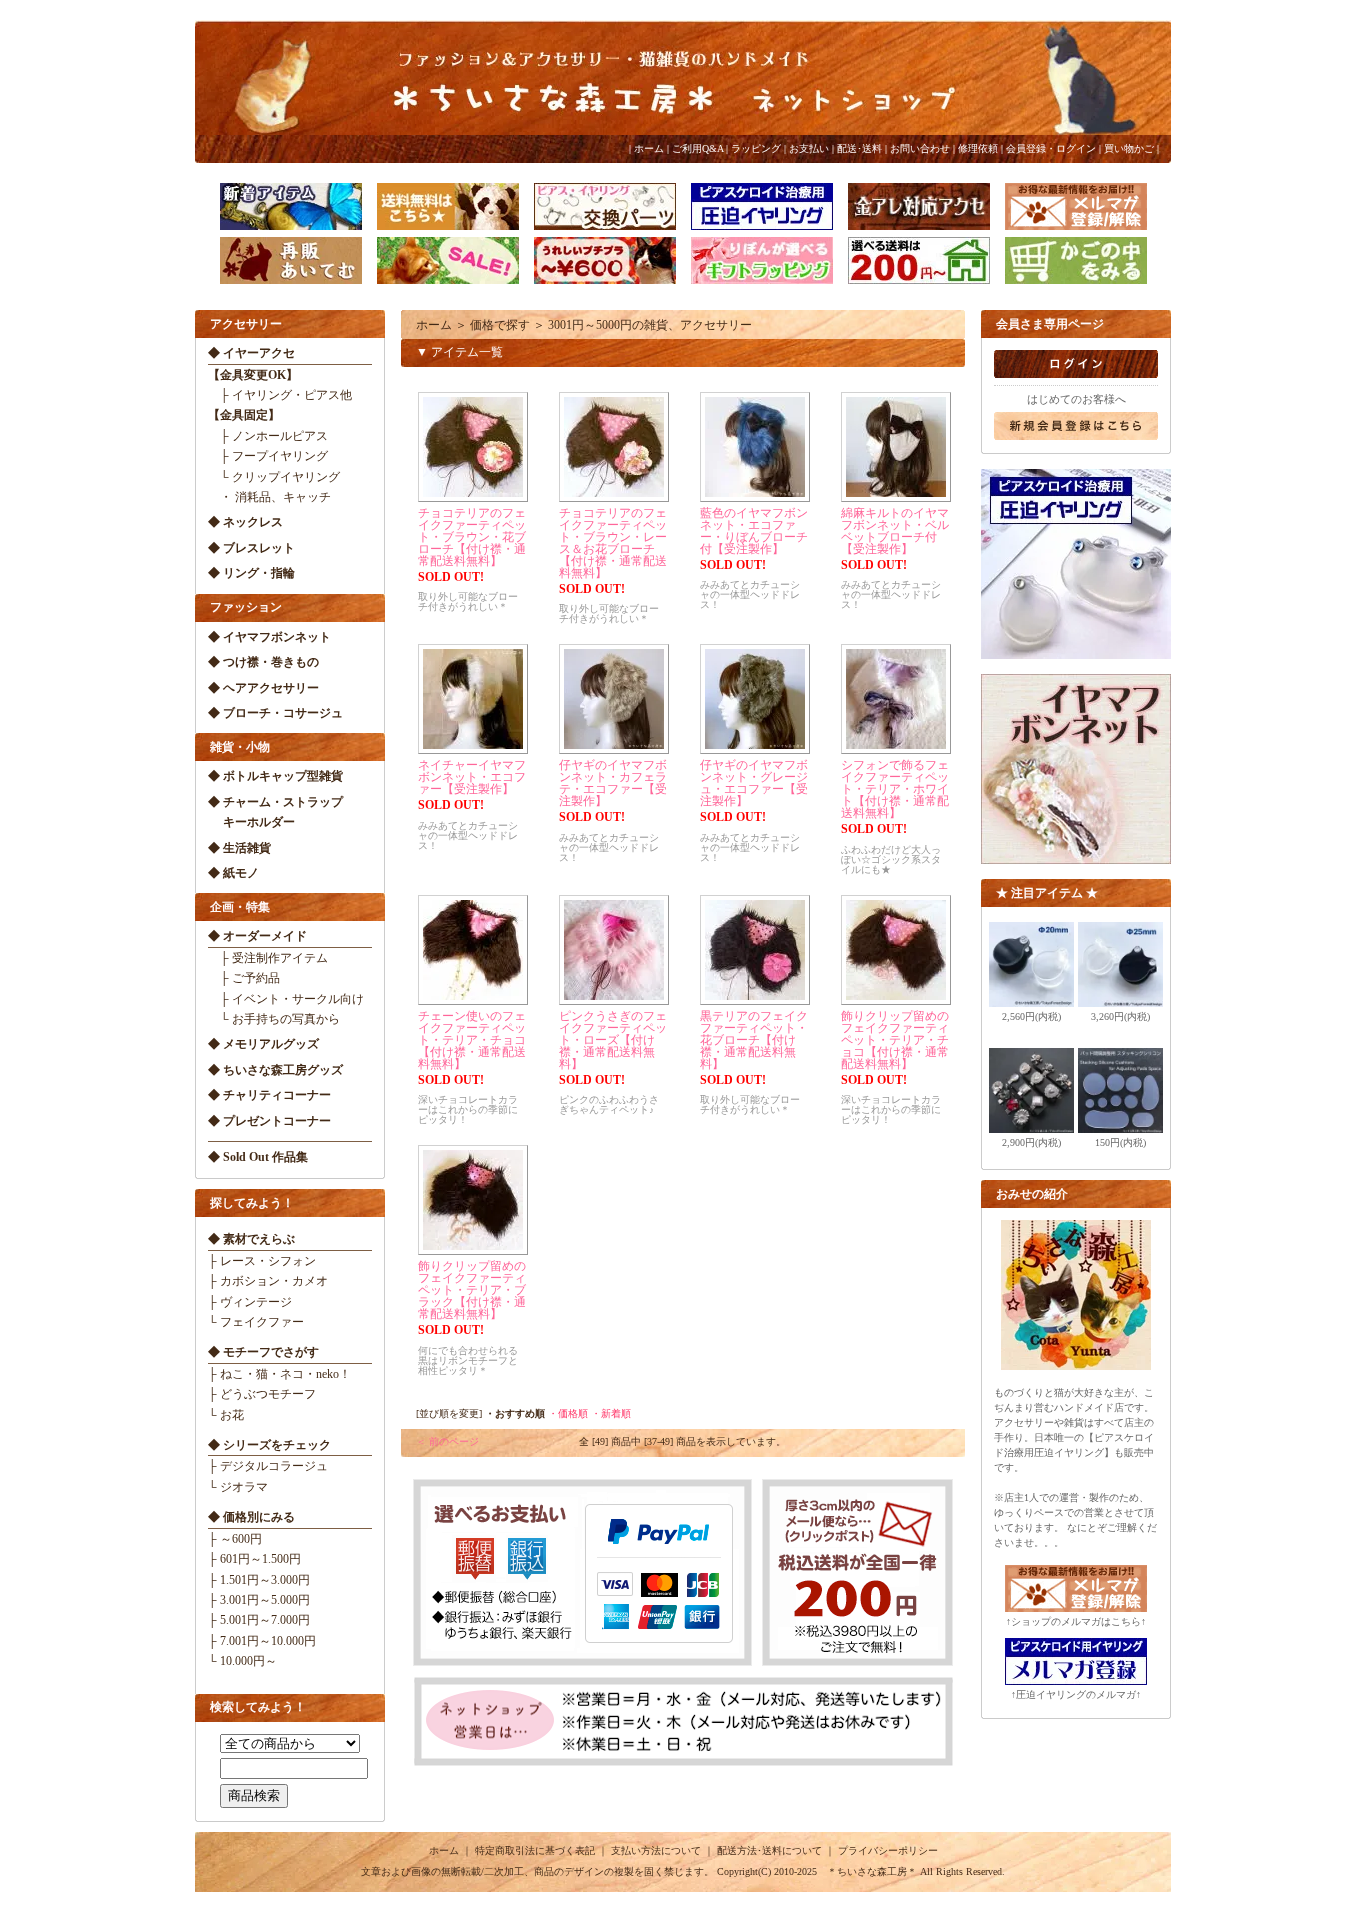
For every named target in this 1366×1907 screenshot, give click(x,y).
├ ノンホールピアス (268, 436)
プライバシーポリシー (888, 1850)
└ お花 (226, 1415)
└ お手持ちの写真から (274, 1019)
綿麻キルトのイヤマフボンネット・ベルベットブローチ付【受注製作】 (895, 531)
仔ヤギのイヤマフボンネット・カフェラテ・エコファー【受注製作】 (613, 783)
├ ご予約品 (244, 978)
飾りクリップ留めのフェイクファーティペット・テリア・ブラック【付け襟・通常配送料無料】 (472, 1290)
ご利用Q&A (697, 148)
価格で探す (500, 325)
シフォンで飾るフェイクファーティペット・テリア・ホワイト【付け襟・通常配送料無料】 (895, 789)
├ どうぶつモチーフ (262, 1394)
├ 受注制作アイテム (268, 958)
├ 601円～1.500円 (254, 1559)
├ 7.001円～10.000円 (262, 1641)
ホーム (649, 148)
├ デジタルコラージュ (268, 1466)
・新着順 (611, 1413)
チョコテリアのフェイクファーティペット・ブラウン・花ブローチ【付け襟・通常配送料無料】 (472, 537)
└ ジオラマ (238, 1487)
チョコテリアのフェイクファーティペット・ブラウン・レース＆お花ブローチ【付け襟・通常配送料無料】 (613, 543)
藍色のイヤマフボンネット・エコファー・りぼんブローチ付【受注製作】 (754, 531)
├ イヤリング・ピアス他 (280, 395)
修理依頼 (978, 148)
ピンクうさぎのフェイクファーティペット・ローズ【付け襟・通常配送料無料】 (613, 1040)
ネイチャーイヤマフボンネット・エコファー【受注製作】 (472, 777)
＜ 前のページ (447, 1441)
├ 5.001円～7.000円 (259, 1620)
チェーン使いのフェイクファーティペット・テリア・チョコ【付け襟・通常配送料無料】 (472, 1040)
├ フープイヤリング (268, 456)
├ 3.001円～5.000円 (259, 1600)
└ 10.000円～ (242, 1661)
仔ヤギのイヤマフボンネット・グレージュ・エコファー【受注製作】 (754, 783)
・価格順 (568, 1413)
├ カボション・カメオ (268, 1281)
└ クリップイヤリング (274, 477)
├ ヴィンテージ (250, 1302)
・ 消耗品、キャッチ (269, 497)
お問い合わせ (920, 148)
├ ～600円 (235, 1539)
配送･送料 (859, 148)
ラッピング (756, 148)
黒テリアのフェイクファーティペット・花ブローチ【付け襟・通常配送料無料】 (754, 1040)
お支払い (809, 148)
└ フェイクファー (256, 1322)
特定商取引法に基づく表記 (535, 1850)
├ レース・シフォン (262, 1261)
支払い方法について (656, 1850)
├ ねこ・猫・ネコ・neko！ (279, 1374)
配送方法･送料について (769, 1850)
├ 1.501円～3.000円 (259, 1580)
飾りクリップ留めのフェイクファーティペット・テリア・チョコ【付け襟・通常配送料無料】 (895, 1040)
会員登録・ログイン (1051, 148)
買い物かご (1129, 148)
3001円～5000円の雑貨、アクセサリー (650, 325)
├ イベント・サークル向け (286, 999)
